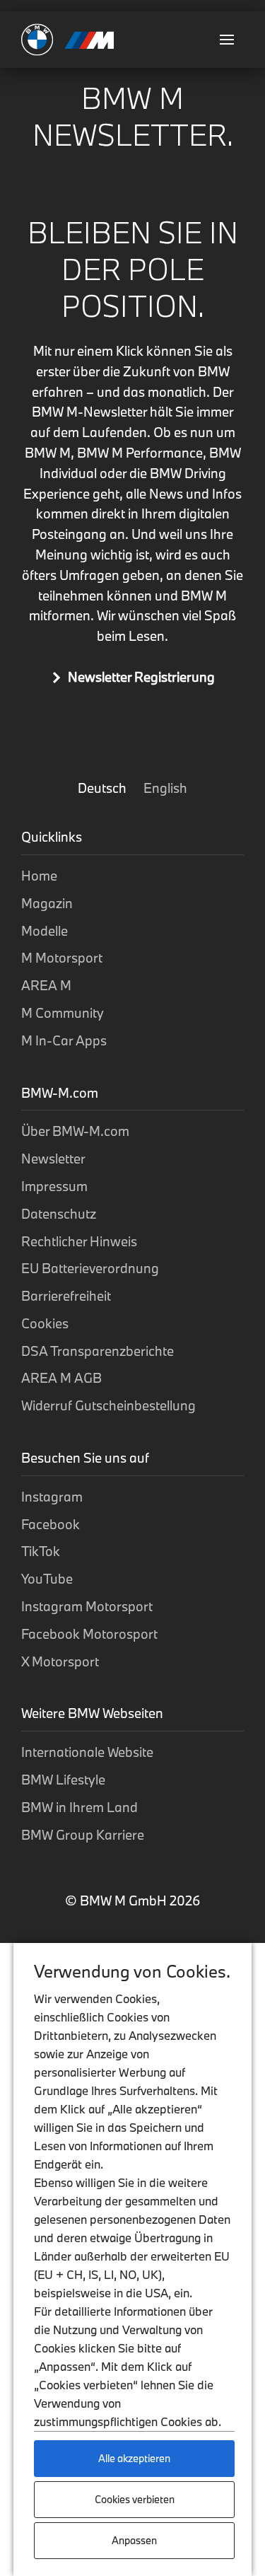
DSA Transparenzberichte (98, 1351)
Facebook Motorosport (89, 1634)
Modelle (45, 931)
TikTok (41, 1551)
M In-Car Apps (64, 1040)
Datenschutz (59, 1214)
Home (39, 876)
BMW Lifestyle (63, 1780)
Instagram (52, 1497)
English (165, 788)
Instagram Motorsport (87, 1606)
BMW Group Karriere (83, 1835)
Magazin (47, 903)
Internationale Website (87, 1752)
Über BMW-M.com (75, 1131)
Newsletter (53, 1159)
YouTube (47, 1579)
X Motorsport (60, 1661)
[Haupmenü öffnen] (227, 40)
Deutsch (104, 788)
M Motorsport (62, 958)
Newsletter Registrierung (141, 677)
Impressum (54, 1186)
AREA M (46, 985)
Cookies (45, 1323)
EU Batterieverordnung (90, 1268)
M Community (63, 1013)
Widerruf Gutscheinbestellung (108, 1405)
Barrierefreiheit (66, 1296)
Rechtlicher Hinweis (79, 1241)
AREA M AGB (61, 1378)
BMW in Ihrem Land (79, 1807)
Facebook (51, 1524)
